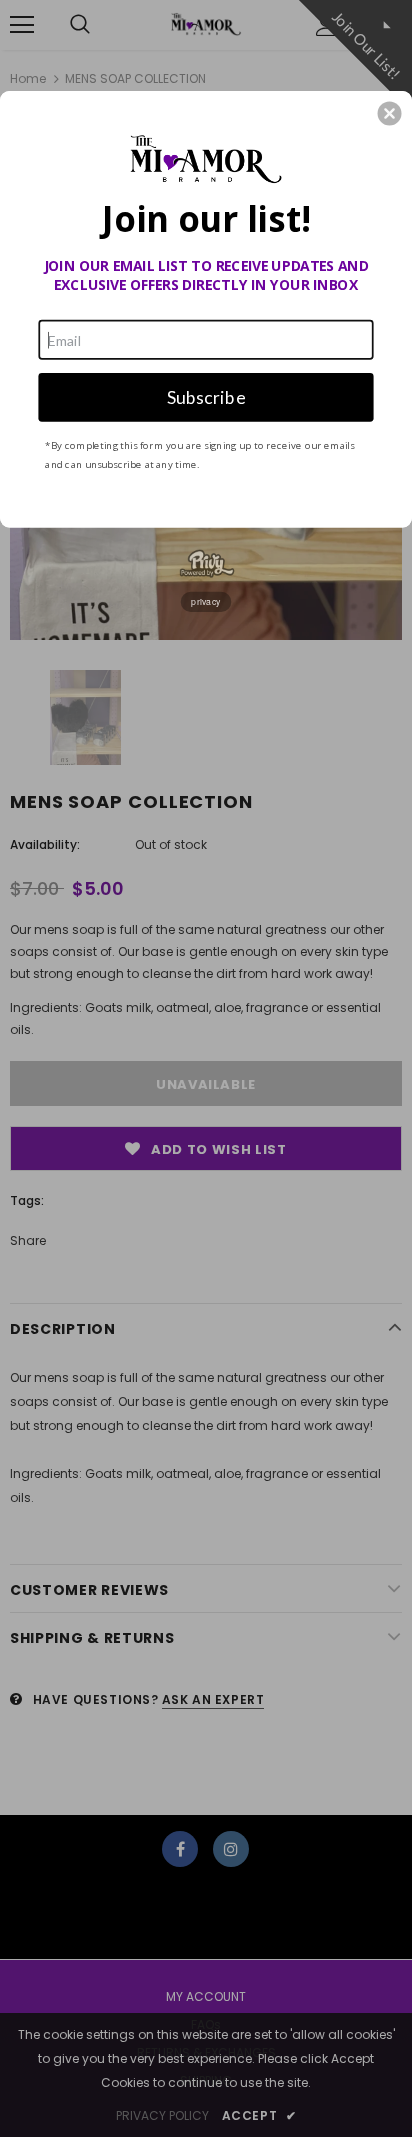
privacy (206, 601)
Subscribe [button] (206, 396)
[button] (390, 113)
